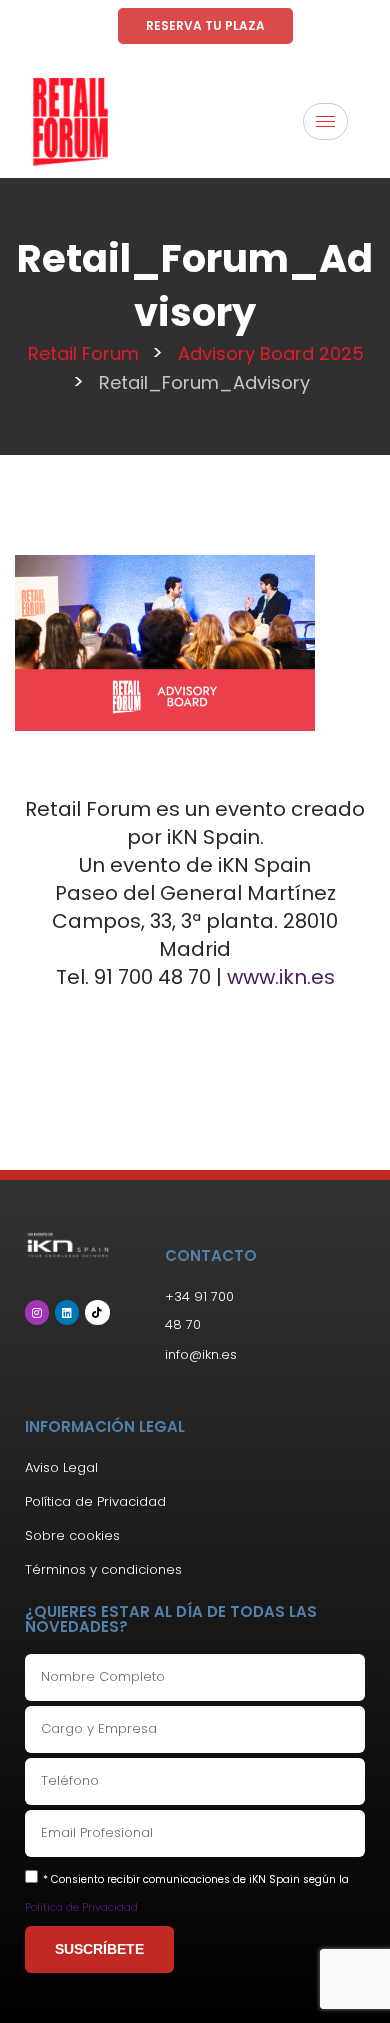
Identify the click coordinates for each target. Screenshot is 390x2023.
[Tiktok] (97, 1312)
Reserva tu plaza (205, 25)
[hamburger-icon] (325, 121)
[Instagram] (37, 1312)
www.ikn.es (281, 977)
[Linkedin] (67, 1312)
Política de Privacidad (81, 1907)
